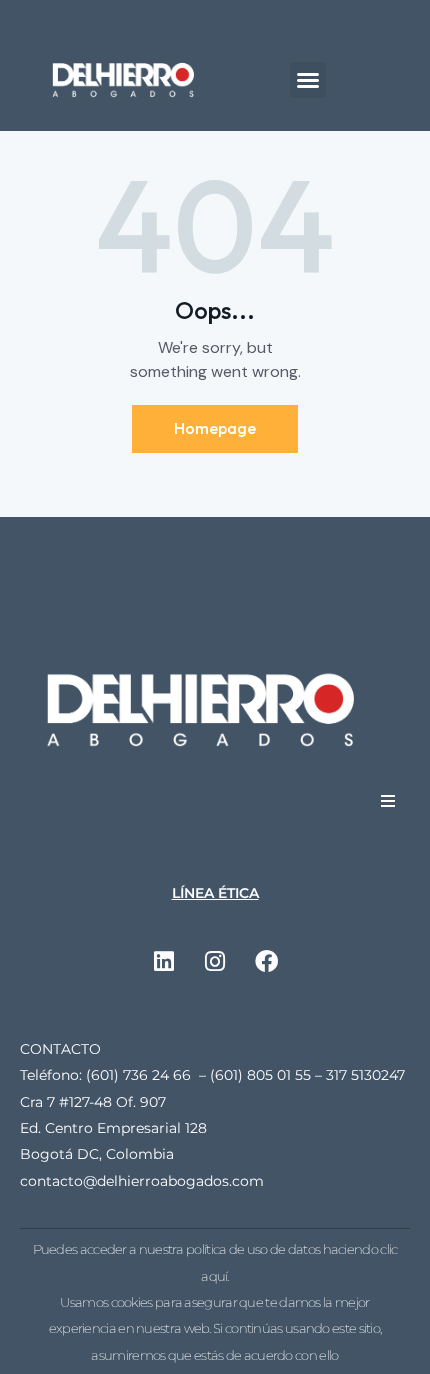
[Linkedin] (164, 962)
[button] (308, 80)
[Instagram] (215, 962)
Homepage (215, 428)
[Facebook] (266, 962)
